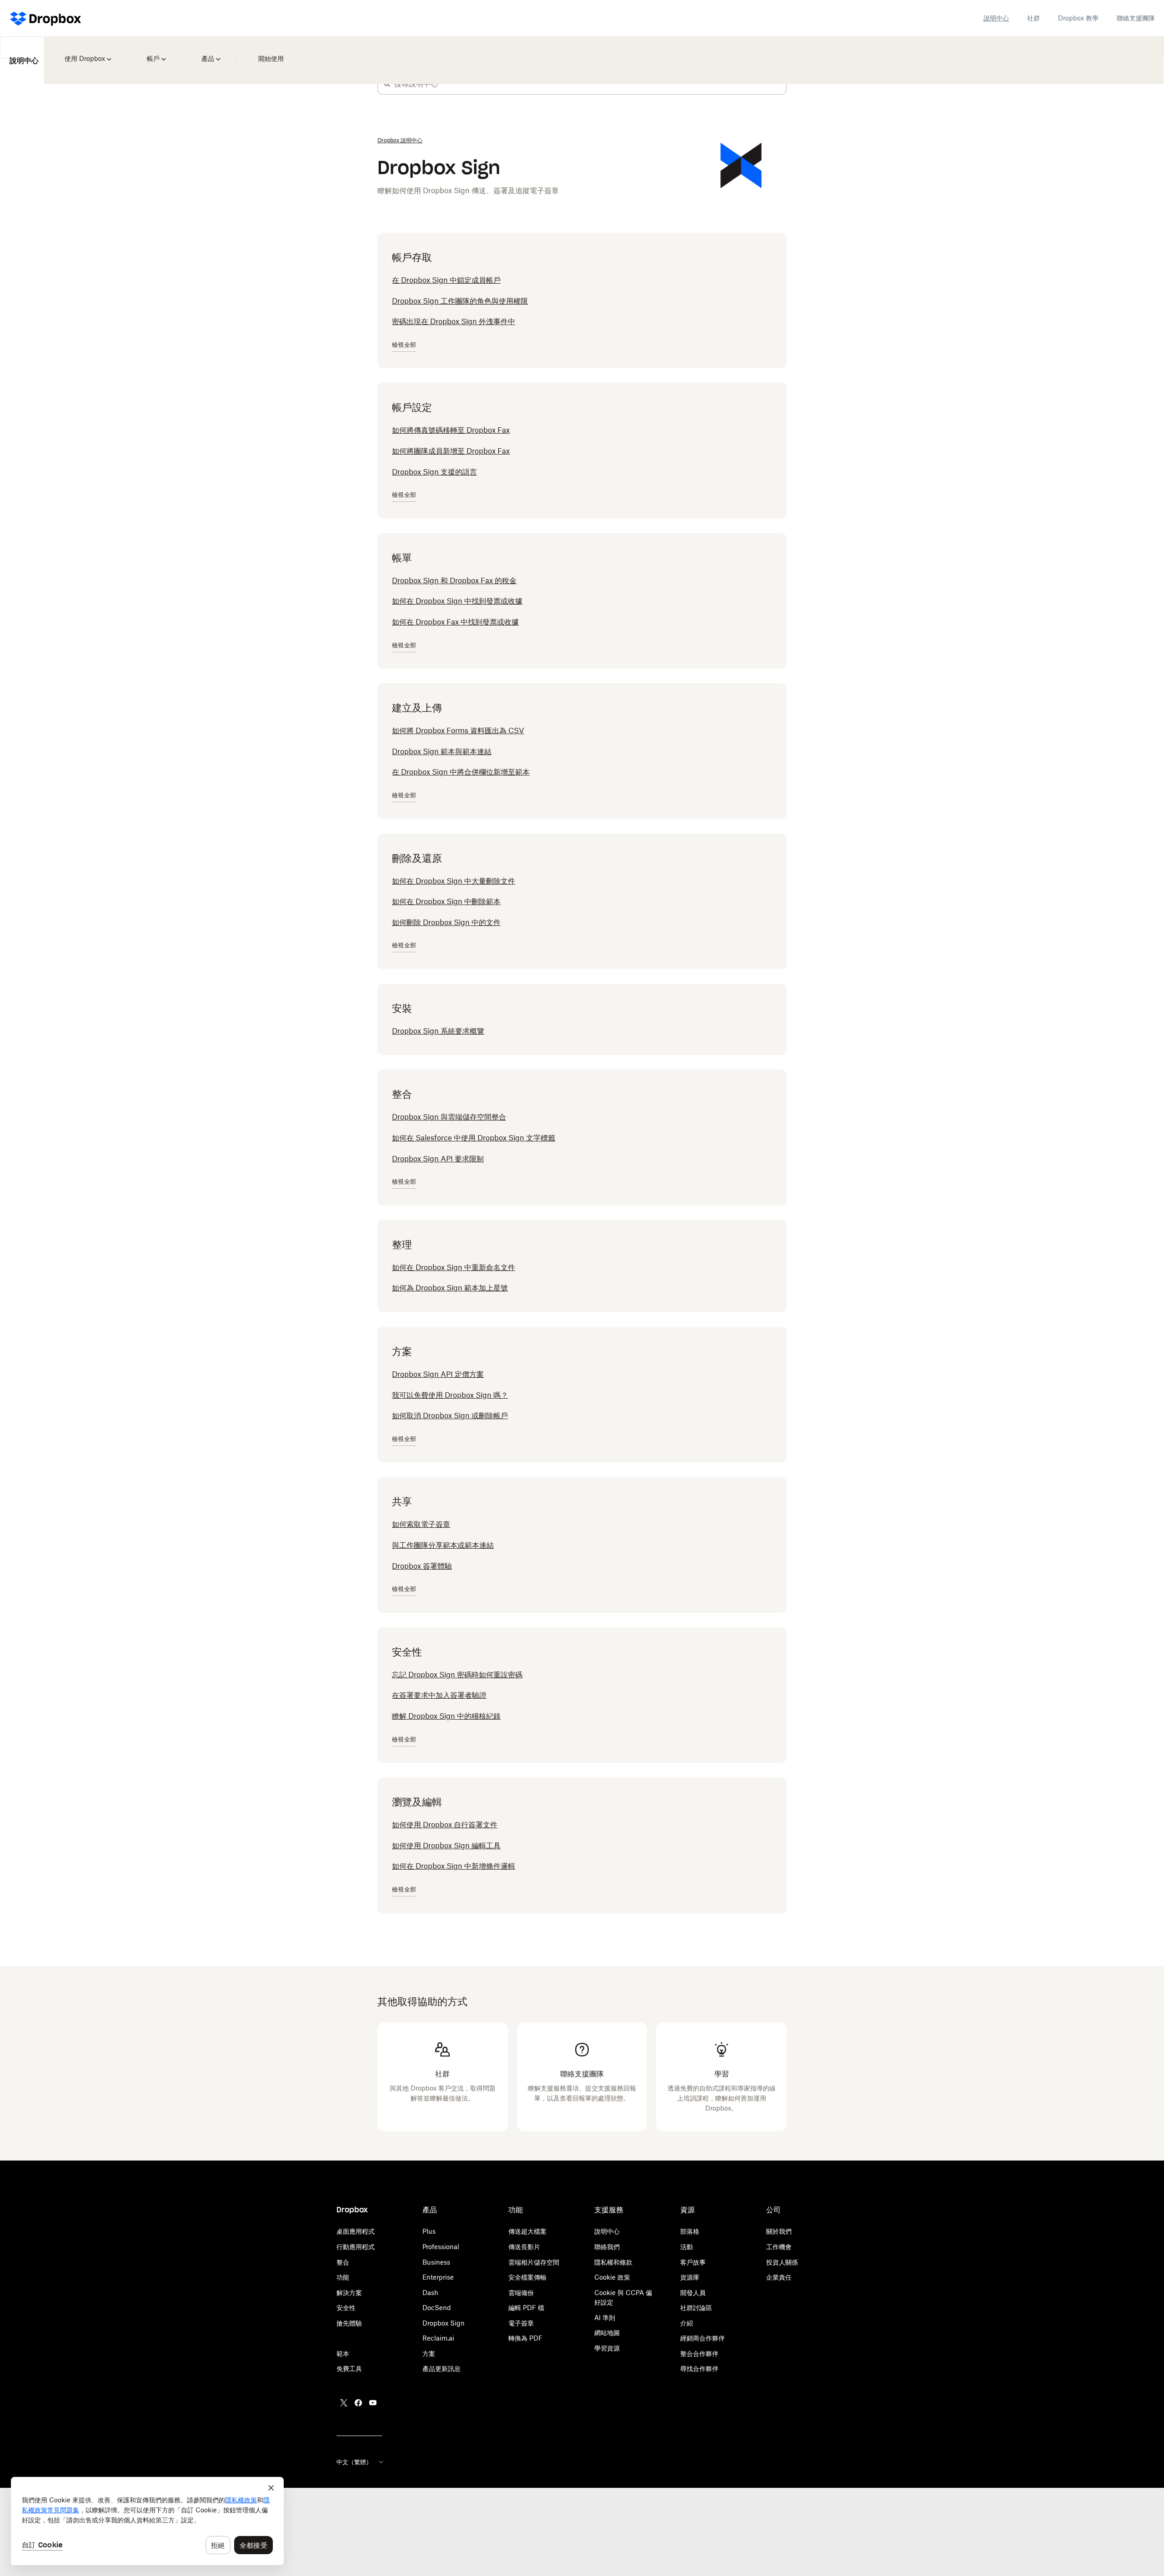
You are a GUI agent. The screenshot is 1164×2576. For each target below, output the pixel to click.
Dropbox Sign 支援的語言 (434, 472)
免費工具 (349, 2368)
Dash (430, 2293)
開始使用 (260, 52)
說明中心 (996, 18)
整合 (343, 2262)
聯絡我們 (607, 2247)
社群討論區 (696, 2308)
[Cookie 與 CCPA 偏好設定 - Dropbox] (147, 2521)
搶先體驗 (349, 2323)
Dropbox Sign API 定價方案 (438, 1374)
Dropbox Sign (444, 2323)
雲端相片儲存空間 (534, 2262)
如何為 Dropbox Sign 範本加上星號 (450, 1288)
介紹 (687, 2323)
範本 (343, 2353)
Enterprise (438, 2277)
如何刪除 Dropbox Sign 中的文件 (446, 922)
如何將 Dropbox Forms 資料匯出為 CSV (458, 730)
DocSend (437, 2308)
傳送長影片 (524, 2247)
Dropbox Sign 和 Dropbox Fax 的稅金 (454, 580)
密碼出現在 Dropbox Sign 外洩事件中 (454, 321)
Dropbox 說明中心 (400, 140)
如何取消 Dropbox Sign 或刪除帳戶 (450, 1416)
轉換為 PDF (525, 2338)
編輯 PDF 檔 (526, 2308)
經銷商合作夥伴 (702, 2338)
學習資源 (607, 2348)
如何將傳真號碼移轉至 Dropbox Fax (451, 430)
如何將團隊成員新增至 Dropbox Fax (451, 451)
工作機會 (779, 2247)
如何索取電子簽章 (421, 1524)
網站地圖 (607, 2333)
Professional (441, 2247)
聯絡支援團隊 (1136, 18)
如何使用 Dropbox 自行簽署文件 (445, 1825)
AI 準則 (605, 2318)
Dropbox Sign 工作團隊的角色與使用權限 (460, 301)
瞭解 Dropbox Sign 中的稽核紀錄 (446, 1716)
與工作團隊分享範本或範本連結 (443, 1545)
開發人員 (693, 2293)
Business (436, 2262)
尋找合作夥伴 (699, 2368)
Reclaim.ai (438, 2338)
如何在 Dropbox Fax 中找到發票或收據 (455, 622)
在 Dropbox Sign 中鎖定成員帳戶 (446, 280)
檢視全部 (404, 345)
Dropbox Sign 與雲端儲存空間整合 (449, 1117)
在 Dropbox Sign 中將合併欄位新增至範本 (461, 772)
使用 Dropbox (83, 52)
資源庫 (690, 2277)
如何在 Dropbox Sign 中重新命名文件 (454, 1267)
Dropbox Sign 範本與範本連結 (442, 751)
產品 (201, 52)
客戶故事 (693, 2262)
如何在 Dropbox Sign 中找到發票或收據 (457, 601)
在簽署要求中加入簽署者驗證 (439, 1695)
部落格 (690, 2231)
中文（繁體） (354, 2462)
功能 (343, 2277)
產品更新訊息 (442, 2368)
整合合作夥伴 (699, 2353)
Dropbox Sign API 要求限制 (438, 1159)
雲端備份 (521, 2293)
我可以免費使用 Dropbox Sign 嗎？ (450, 1395)
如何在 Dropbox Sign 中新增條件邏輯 (454, 1866)
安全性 (346, 2308)
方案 (429, 2353)
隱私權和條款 (613, 2262)
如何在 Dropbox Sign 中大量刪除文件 (454, 881)
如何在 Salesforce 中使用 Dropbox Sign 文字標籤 (474, 1138)
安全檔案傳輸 (527, 2277)
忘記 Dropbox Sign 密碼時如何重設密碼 (457, 1675)
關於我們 (779, 2231)
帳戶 (150, 52)
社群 (1034, 18)
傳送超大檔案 (527, 2231)
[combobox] (590, 84)
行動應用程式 (356, 2247)
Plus (429, 2231)
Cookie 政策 (612, 2277)
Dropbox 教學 (1078, 18)
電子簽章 (521, 2323)
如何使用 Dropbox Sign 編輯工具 (446, 1846)
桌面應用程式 (356, 2231)
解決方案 (349, 2293)
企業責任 (779, 2277)
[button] (387, 84)
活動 (687, 2247)
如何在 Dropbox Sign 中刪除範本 (446, 901)
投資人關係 (782, 2262)
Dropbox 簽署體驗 (422, 1566)
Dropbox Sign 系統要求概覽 (438, 1031)
